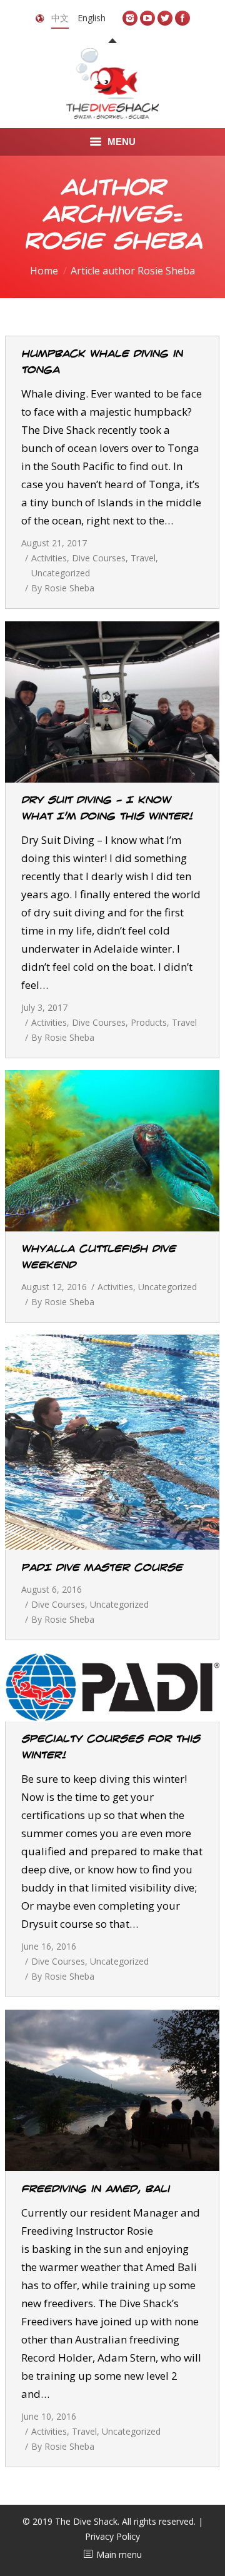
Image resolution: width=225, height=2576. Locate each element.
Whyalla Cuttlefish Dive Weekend (98, 1257)
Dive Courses (99, 558)
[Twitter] (165, 18)
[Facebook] (182, 18)
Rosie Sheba (113, 242)
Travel (143, 558)
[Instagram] (130, 18)
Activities (49, 558)
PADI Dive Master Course (102, 1568)
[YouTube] (147, 18)
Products (149, 1022)
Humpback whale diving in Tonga (102, 362)
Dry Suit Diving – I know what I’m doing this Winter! (107, 808)
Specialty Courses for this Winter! (111, 1747)
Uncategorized (61, 573)
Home (44, 271)
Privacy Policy (112, 2536)
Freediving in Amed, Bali (95, 2189)
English (92, 18)
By (63, 588)
